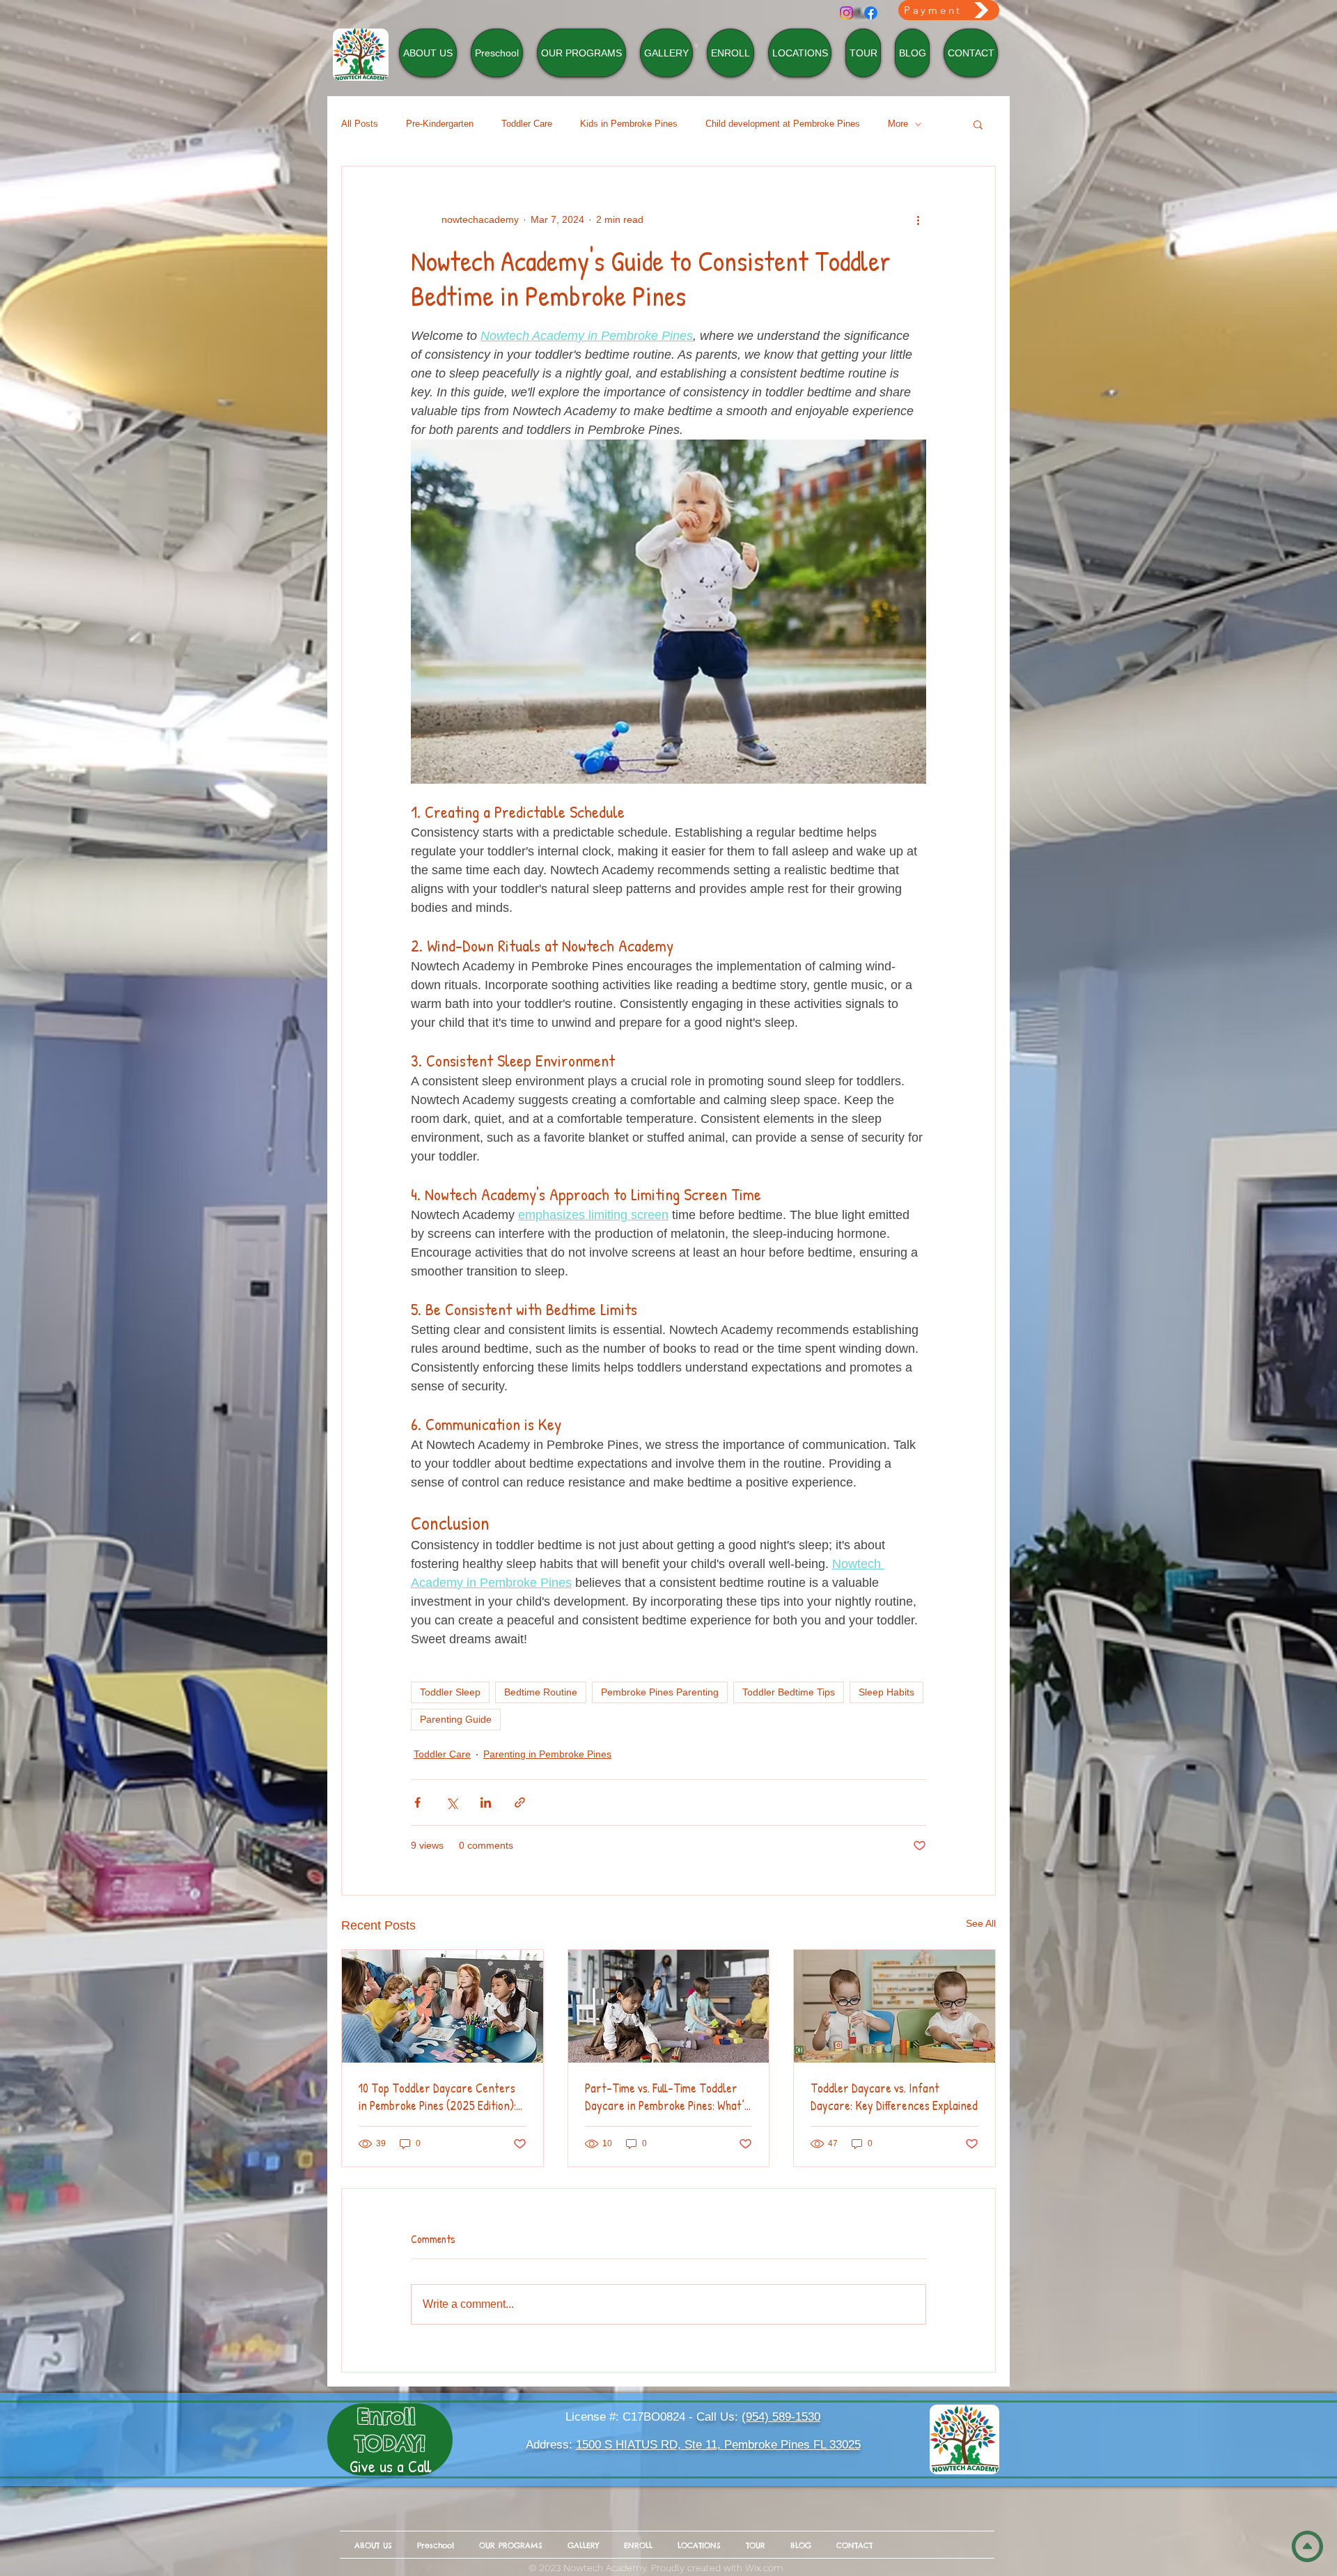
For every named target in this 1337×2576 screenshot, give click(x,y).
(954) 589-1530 (781, 2417)
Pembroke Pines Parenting (660, 1692)
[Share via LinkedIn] (486, 1802)
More (898, 124)
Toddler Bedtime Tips (789, 1692)
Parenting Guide (456, 1719)
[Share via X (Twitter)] (452, 1802)
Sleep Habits (886, 1692)
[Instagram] (846, 13)
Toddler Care (527, 124)
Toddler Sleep (450, 1692)
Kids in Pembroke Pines (629, 124)
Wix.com (764, 2568)
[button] (978, 124)
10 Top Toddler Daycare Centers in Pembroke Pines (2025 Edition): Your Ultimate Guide (437, 2097)
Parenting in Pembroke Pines (547, 1754)
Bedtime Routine (541, 1692)
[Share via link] (520, 1802)
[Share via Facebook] (417, 1802)
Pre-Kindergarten (440, 124)
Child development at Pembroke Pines (783, 124)
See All (981, 1923)
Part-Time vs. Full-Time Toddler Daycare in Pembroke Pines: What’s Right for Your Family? (667, 2097)
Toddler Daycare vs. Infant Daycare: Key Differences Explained (894, 2097)
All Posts (360, 124)
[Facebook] (871, 13)
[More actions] (918, 219)
